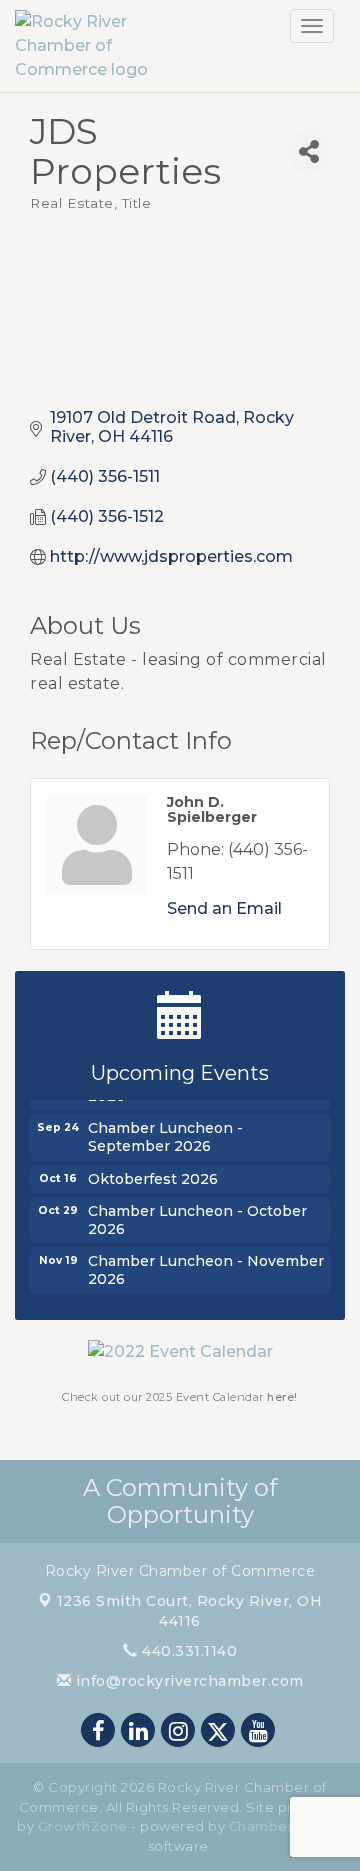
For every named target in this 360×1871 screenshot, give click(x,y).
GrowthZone (83, 1826)
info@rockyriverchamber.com (187, 1681)
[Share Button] (309, 151)
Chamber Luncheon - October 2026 (197, 1218)
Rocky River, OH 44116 (190, 1611)
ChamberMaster (286, 1826)
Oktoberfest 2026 (153, 1177)
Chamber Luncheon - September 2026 (165, 1135)
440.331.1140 (187, 1651)
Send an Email (224, 908)
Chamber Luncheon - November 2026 (206, 1268)
